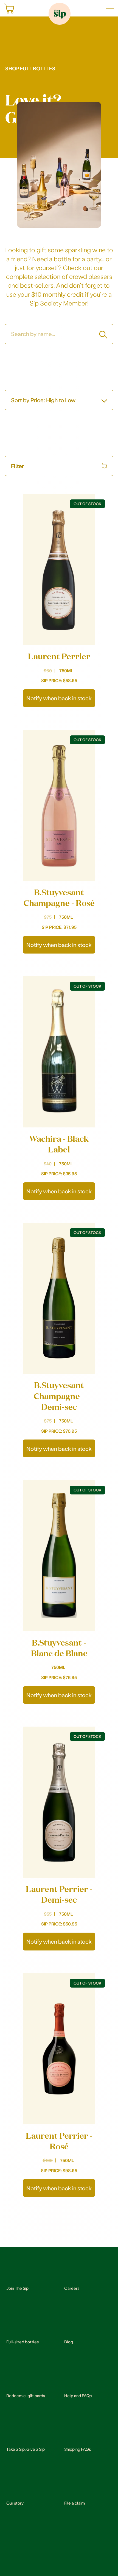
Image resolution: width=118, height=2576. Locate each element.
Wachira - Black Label (59, 1144)
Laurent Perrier (59, 656)
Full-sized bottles (23, 2342)
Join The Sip (17, 2288)
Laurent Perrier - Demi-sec (59, 1894)
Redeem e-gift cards (26, 2396)
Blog (69, 2342)
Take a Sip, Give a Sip (26, 2449)
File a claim (75, 2503)
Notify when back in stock (59, 698)
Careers (72, 2288)
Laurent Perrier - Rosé (59, 2141)
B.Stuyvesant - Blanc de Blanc (59, 1648)
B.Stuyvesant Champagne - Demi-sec (59, 1396)
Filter (18, 466)
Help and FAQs (78, 2396)
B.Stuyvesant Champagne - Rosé (59, 897)
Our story (15, 2503)
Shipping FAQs (78, 2449)
